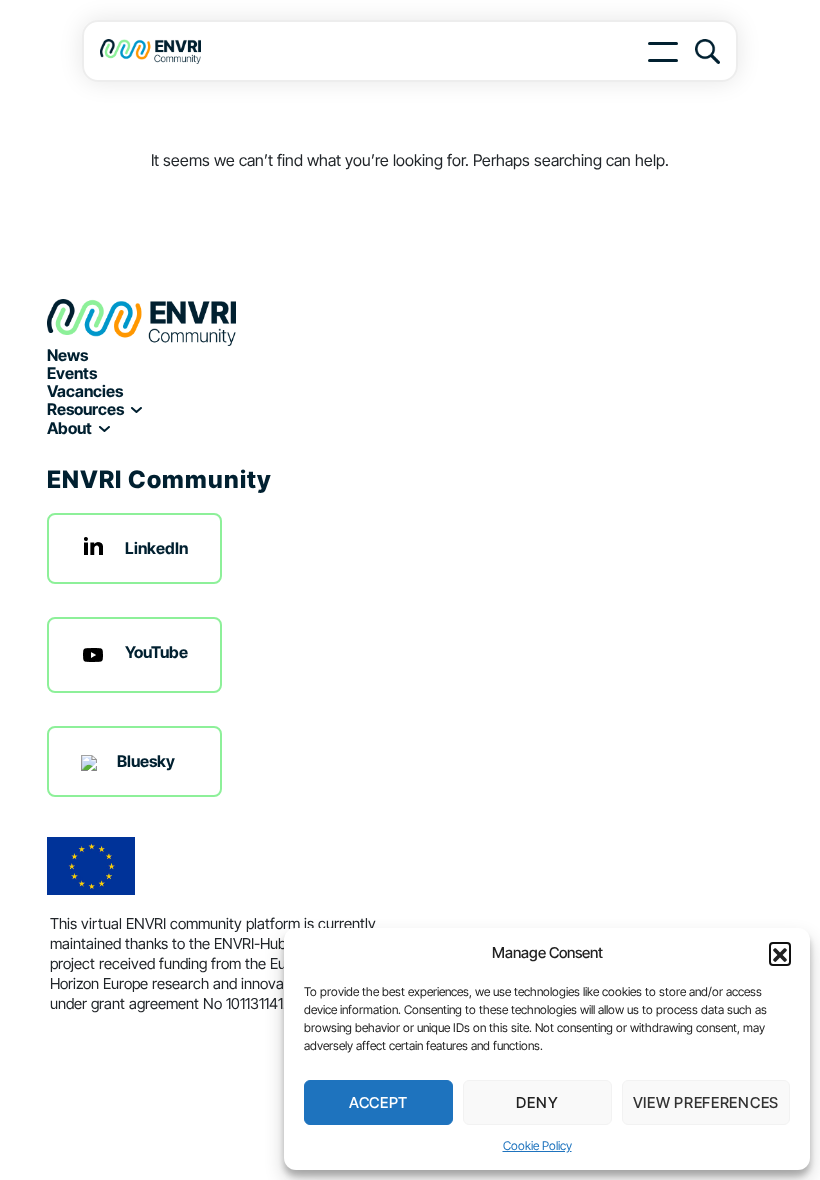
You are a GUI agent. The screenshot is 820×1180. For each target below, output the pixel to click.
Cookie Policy (537, 1145)
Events (72, 373)
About (69, 428)
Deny (537, 1102)
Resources (85, 409)
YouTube (156, 652)
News (67, 355)
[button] (780, 953)
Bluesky (146, 761)
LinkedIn (156, 548)
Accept (378, 1102)
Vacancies (85, 391)
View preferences (706, 1102)
